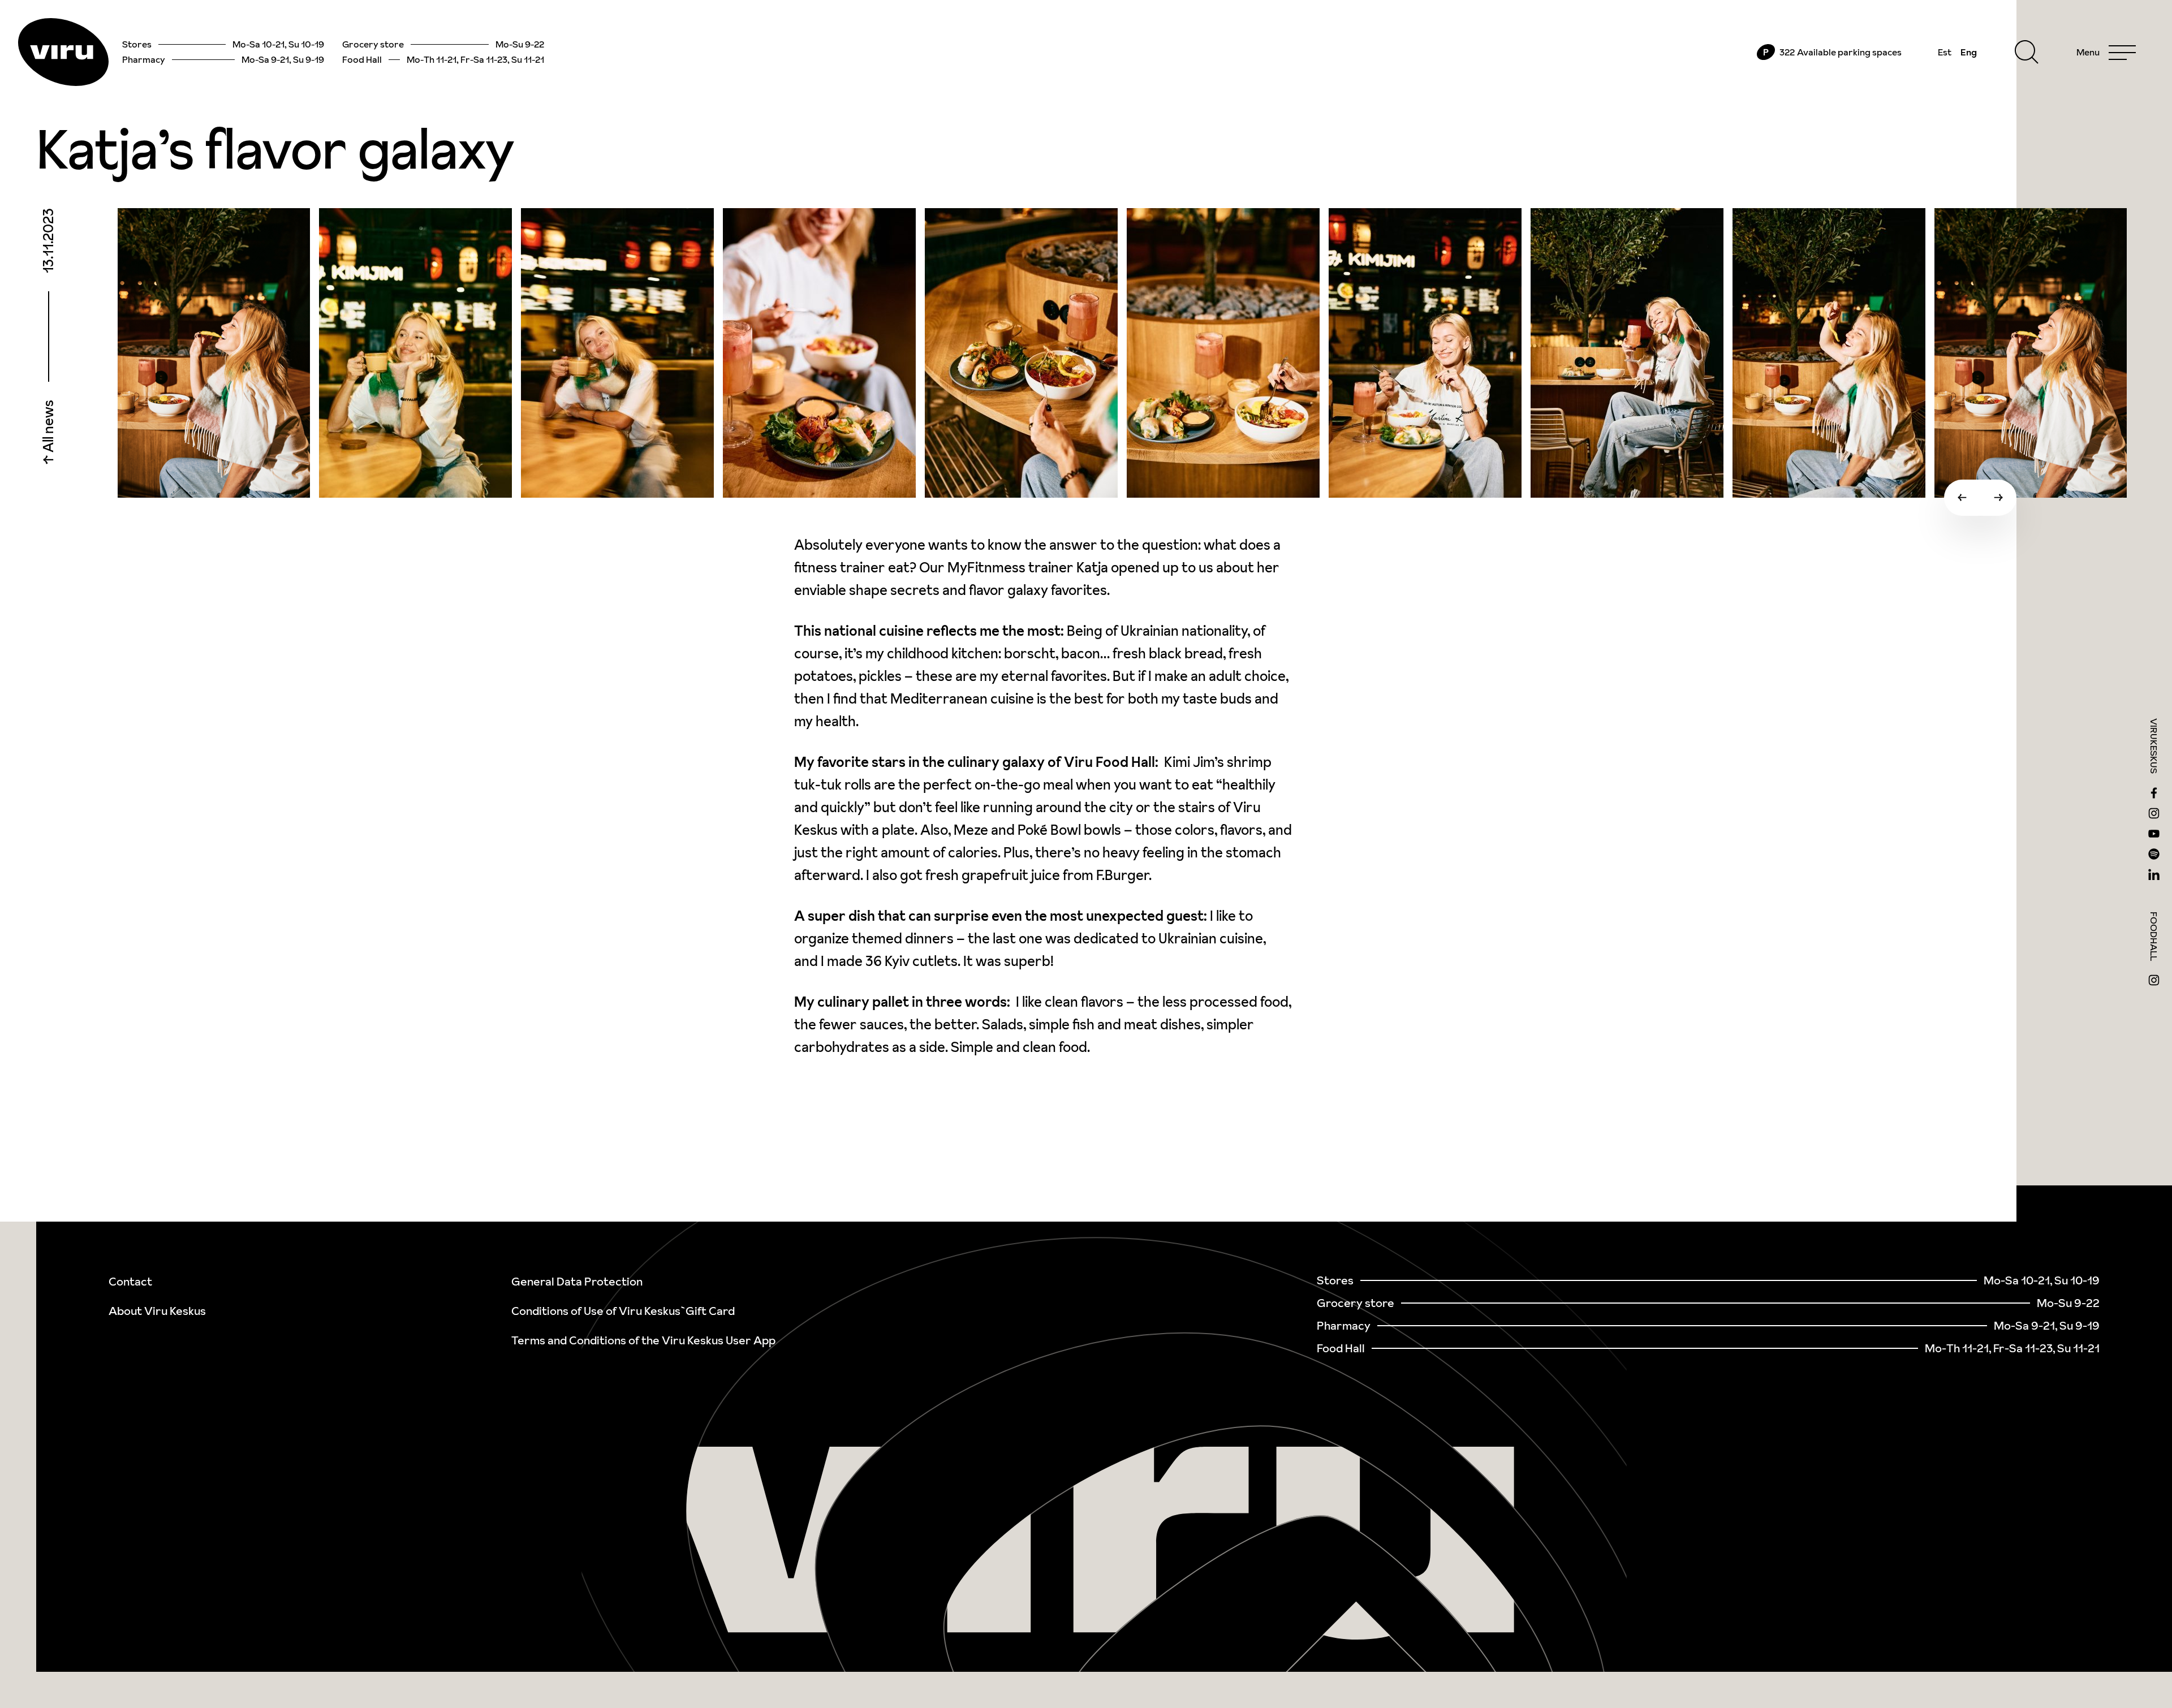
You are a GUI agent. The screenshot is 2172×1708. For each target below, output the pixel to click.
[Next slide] (1998, 498)
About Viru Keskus (157, 1311)
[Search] (2027, 52)
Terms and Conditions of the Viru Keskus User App (643, 1340)
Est (1945, 52)
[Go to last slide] (1962, 498)
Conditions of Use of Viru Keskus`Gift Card (623, 1311)
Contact (130, 1282)
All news (48, 428)
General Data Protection (577, 1282)
